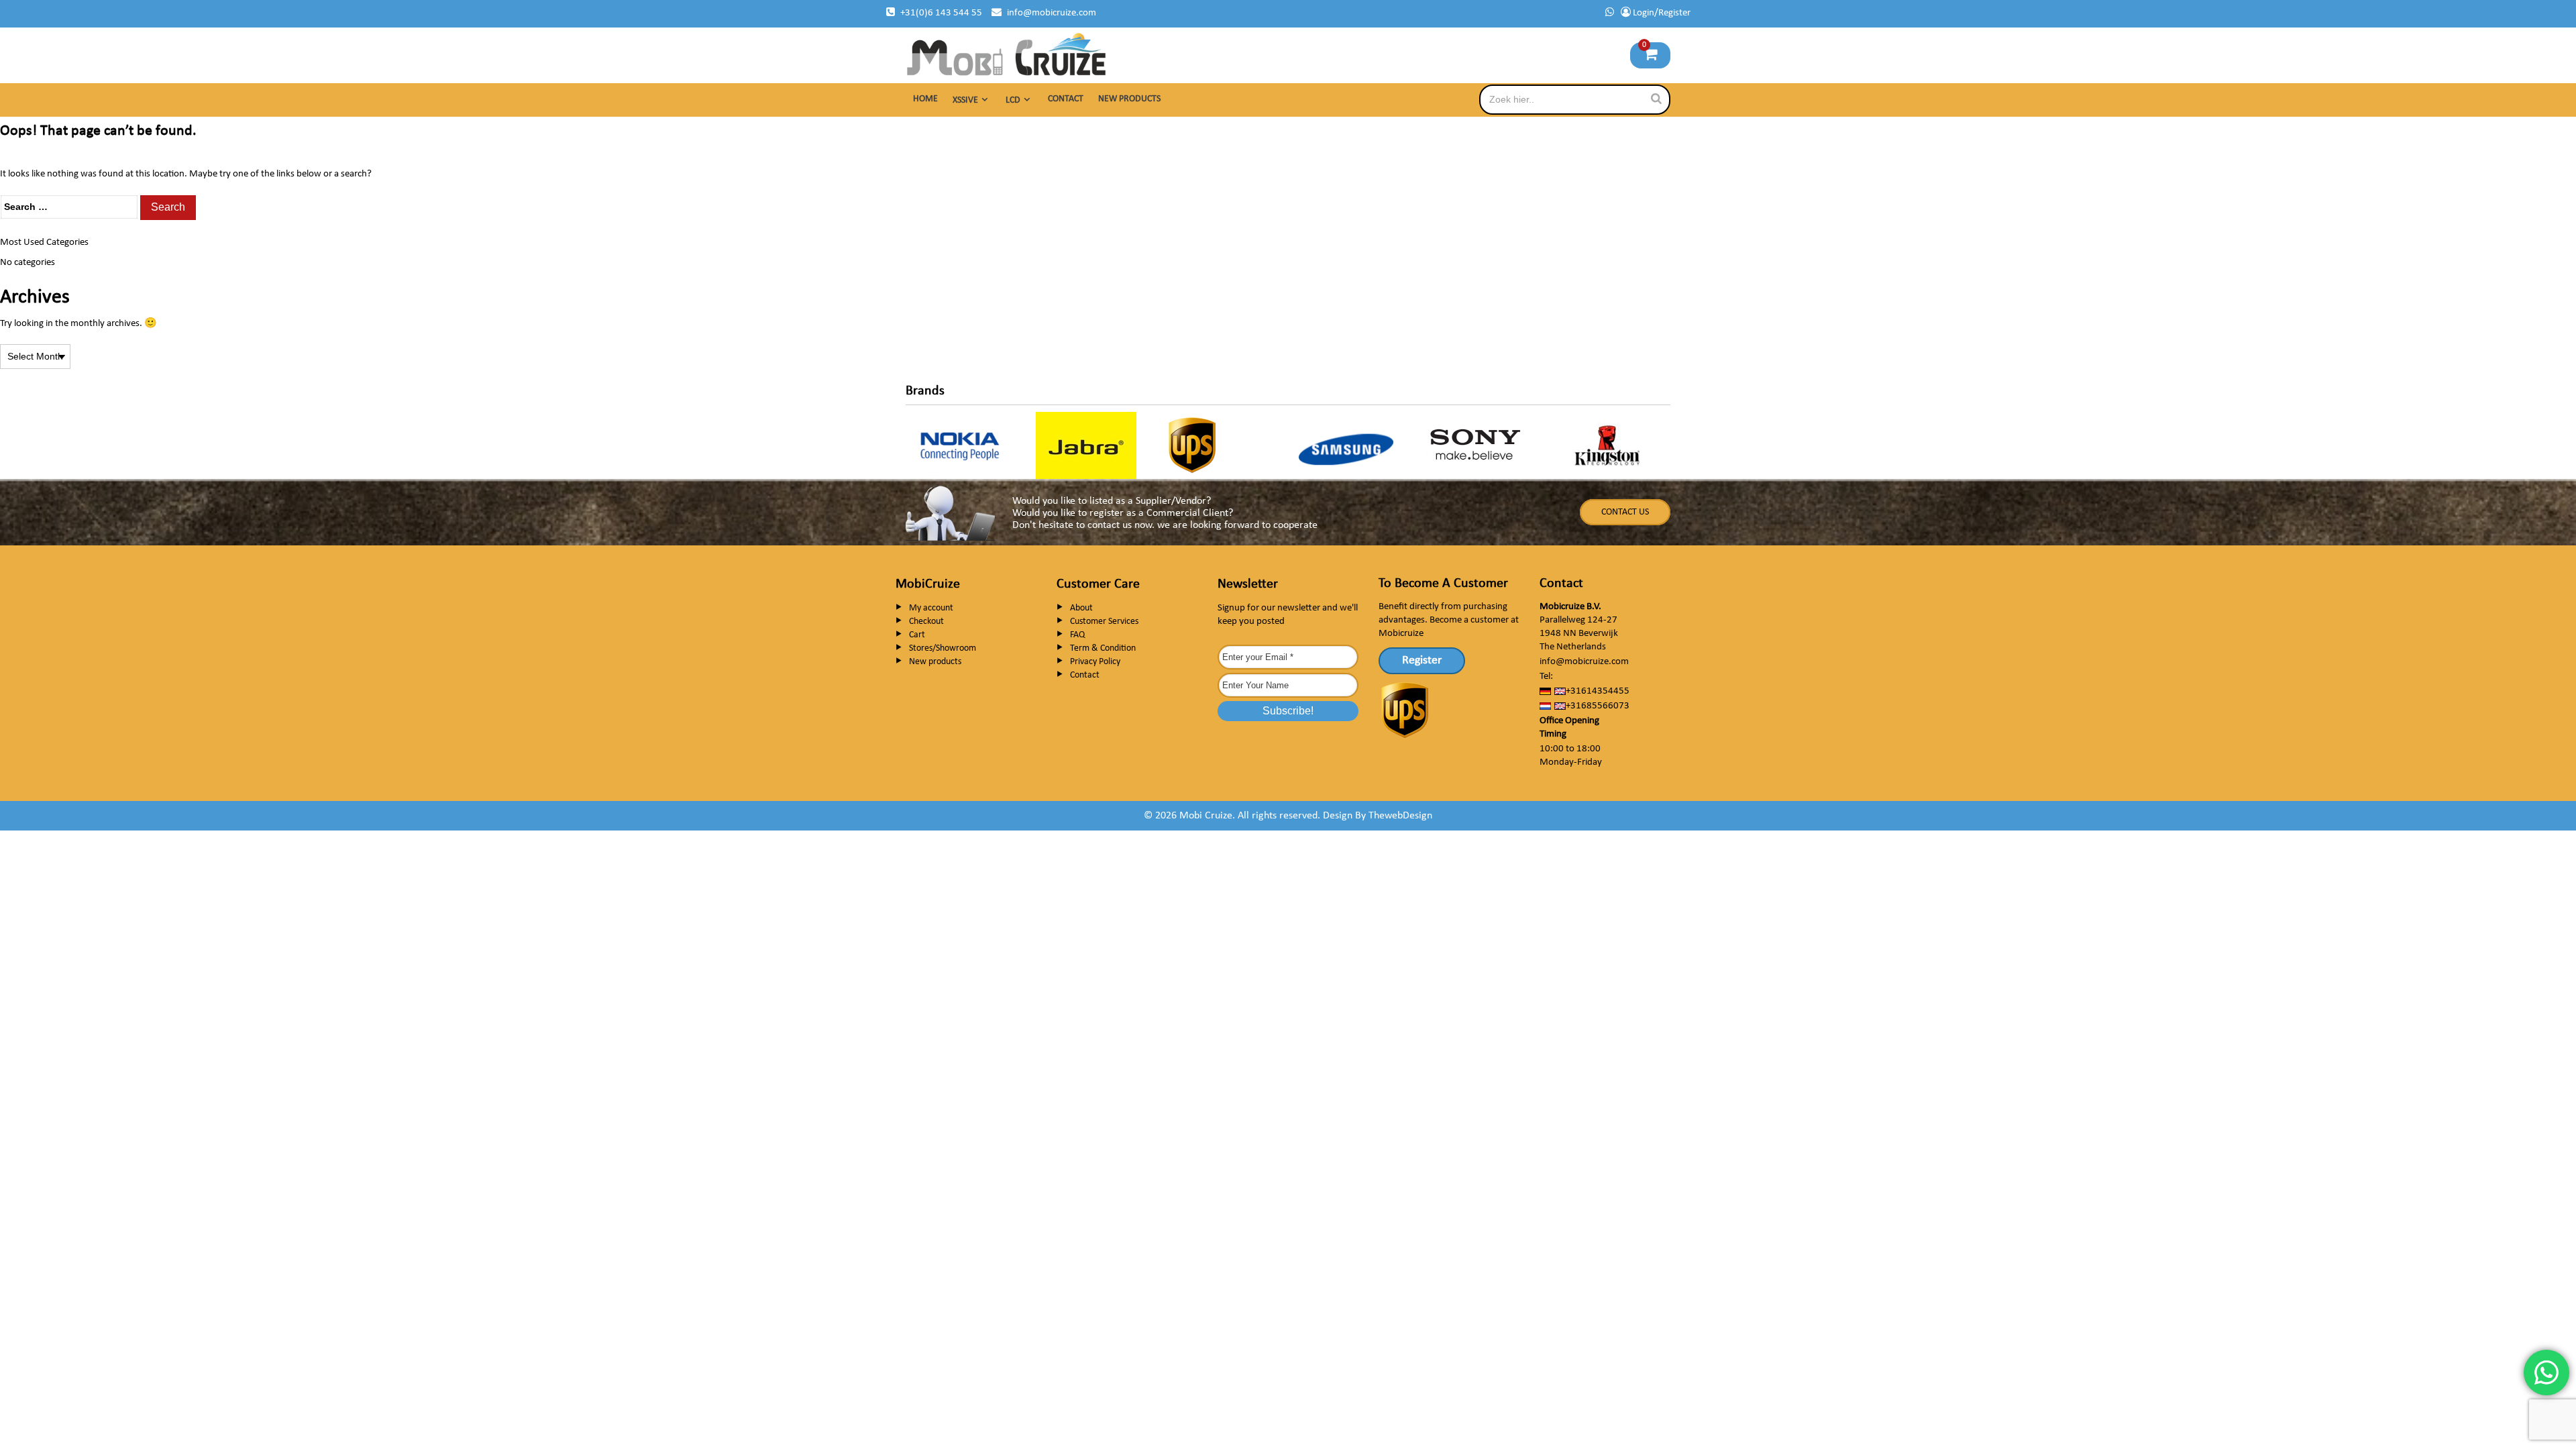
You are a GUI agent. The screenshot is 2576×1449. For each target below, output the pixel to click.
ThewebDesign (1400, 816)
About (1081, 608)
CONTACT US (1625, 512)
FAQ (1077, 635)
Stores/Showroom (943, 648)
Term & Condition (1103, 648)
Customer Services (1104, 622)
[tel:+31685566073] (1610, 13)
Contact (1066, 99)
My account (931, 608)
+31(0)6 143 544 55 (941, 13)
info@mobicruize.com (1052, 13)
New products (1129, 99)
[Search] (1656, 99)
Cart (917, 635)
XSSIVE (965, 100)
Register (1422, 660)
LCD (1013, 100)
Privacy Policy (1095, 662)
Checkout (926, 622)
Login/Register (1661, 13)
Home (925, 99)
